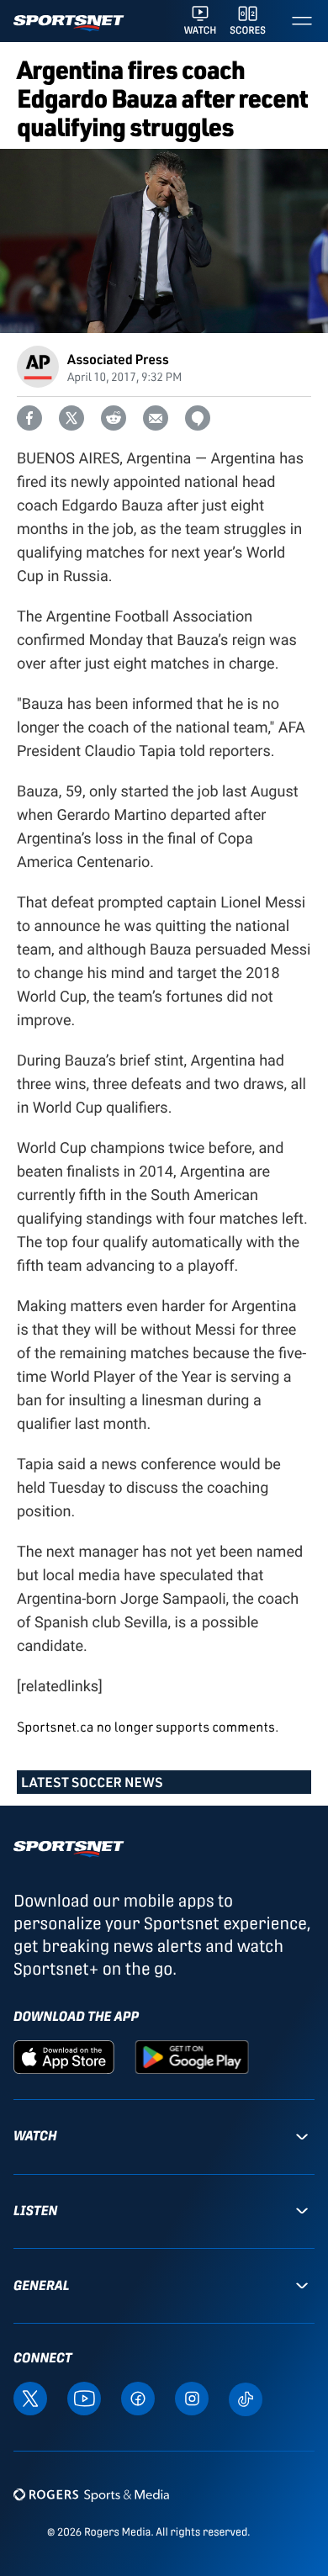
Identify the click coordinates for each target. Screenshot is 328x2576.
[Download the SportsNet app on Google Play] (192, 2056)
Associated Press (118, 359)
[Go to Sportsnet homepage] (69, 23)
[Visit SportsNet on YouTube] (84, 2398)
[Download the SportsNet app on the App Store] (64, 2056)
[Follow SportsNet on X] (30, 2398)
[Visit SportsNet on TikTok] (246, 2398)
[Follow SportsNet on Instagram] (192, 2398)
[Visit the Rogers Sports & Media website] (91, 2494)
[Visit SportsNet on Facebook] (138, 2398)
